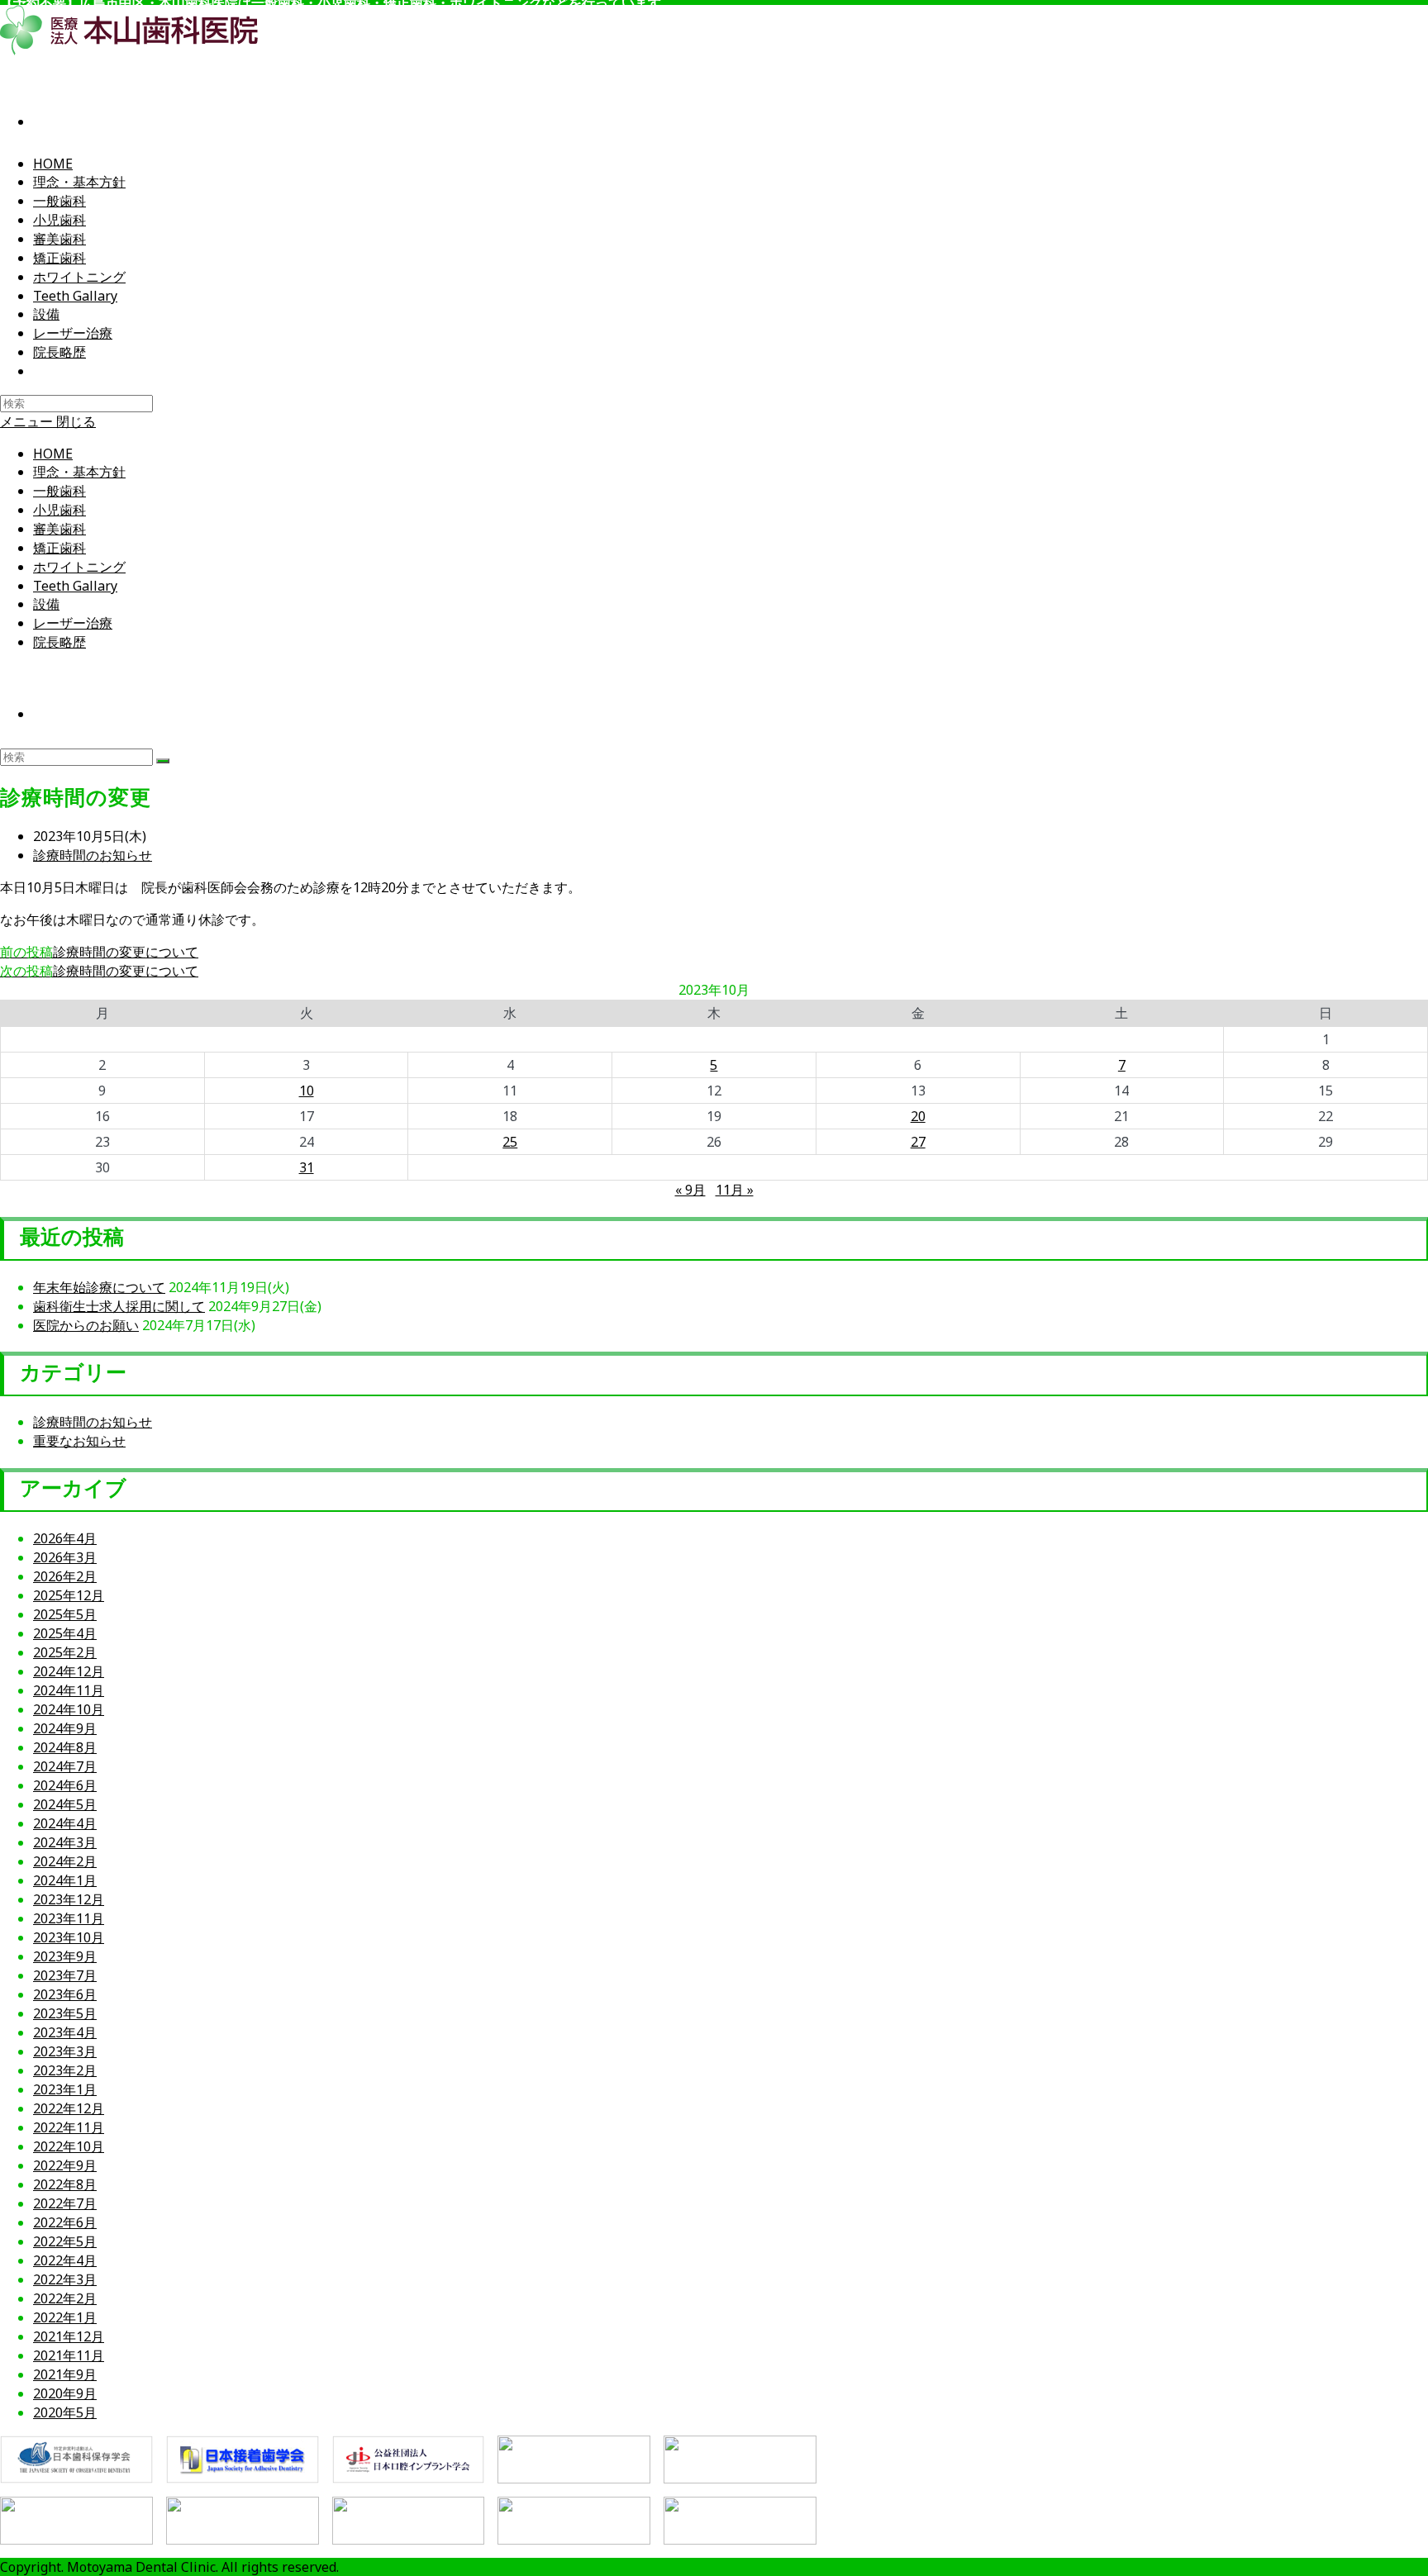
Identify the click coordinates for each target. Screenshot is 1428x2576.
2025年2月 (65, 1652)
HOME (53, 454)
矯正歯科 (59, 548)
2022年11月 (69, 2127)
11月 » (735, 1190)
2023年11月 (69, 1918)
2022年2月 (65, 2298)
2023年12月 (69, 1899)
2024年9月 (65, 1728)
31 (307, 1167)
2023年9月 (65, 1956)
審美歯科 (59, 529)
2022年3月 (65, 2279)
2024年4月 (65, 1823)
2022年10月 (69, 2146)
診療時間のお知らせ (93, 855)
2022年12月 (69, 2108)
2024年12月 (69, 1671)
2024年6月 (65, 1785)
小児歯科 (59, 510)
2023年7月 (65, 1975)
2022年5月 (65, 2241)
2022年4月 (65, 2260)
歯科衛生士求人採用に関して (119, 1306)
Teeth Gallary (75, 586)
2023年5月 (65, 2013)
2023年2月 (65, 2070)
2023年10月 (69, 1937)
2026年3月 (65, 1557)
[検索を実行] (163, 761)
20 (918, 1116)
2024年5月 (65, 1804)
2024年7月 (65, 1766)
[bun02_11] (740, 2521)
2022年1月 (65, 2317)
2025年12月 (69, 1595)
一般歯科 (59, 491)
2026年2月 (65, 1576)
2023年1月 (65, 2089)
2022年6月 (65, 2222)
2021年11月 (69, 2355)
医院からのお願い (86, 1325)
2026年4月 (65, 1538)
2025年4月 (65, 1633)
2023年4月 (65, 2032)
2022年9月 (65, 2165)
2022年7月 (65, 2203)
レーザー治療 (73, 623)
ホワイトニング (79, 567)
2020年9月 (65, 2393)
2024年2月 (65, 1861)
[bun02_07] (76, 2521)
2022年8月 (65, 2184)
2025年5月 (65, 1614)
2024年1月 (65, 1880)
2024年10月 (69, 1709)
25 (510, 1142)
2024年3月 (65, 1842)
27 (918, 1142)
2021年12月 (69, 2336)
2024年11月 (69, 1690)
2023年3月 (65, 2051)
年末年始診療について (99, 1287)
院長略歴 (59, 642)
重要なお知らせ (79, 1441)
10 (307, 1091)
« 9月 (690, 1190)
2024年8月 (65, 1747)
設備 (46, 604)
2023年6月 (65, 1994)
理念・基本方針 (79, 472)
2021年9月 (65, 2374)
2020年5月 (65, 2412)
